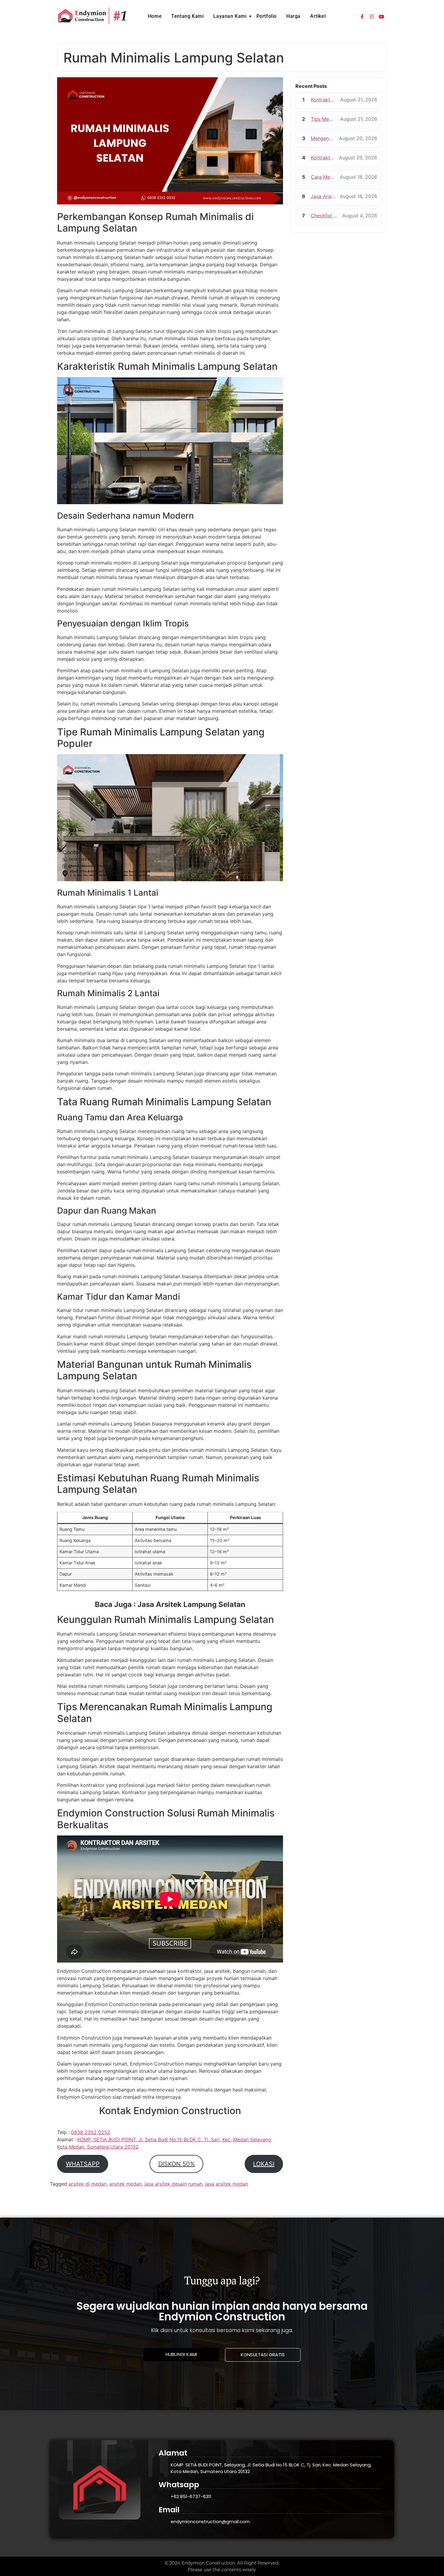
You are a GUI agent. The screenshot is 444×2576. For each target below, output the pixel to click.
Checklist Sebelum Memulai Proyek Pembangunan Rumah (325, 216)
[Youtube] (381, 17)
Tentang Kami (187, 16)
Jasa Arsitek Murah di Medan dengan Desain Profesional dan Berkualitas (323, 196)
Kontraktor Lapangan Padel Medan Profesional (323, 158)
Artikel (318, 16)
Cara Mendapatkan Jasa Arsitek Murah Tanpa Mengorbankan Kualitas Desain (323, 177)
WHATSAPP (83, 2164)
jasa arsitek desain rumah (173, 2184)
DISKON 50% (177, 2164)
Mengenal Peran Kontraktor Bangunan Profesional (323, 138)
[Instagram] (372, 17)
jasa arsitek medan (227, 2184)
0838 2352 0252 (91, 2132)
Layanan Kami (230, 16)
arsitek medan (125, 2184)
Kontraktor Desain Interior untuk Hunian (324, 100)
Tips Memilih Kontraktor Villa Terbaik (324, 119)
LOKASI (264, 2164)
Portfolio (267, 16)
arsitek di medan (88, 2184)
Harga (293, 16)
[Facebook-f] (362, 17)
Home (155, 16)
